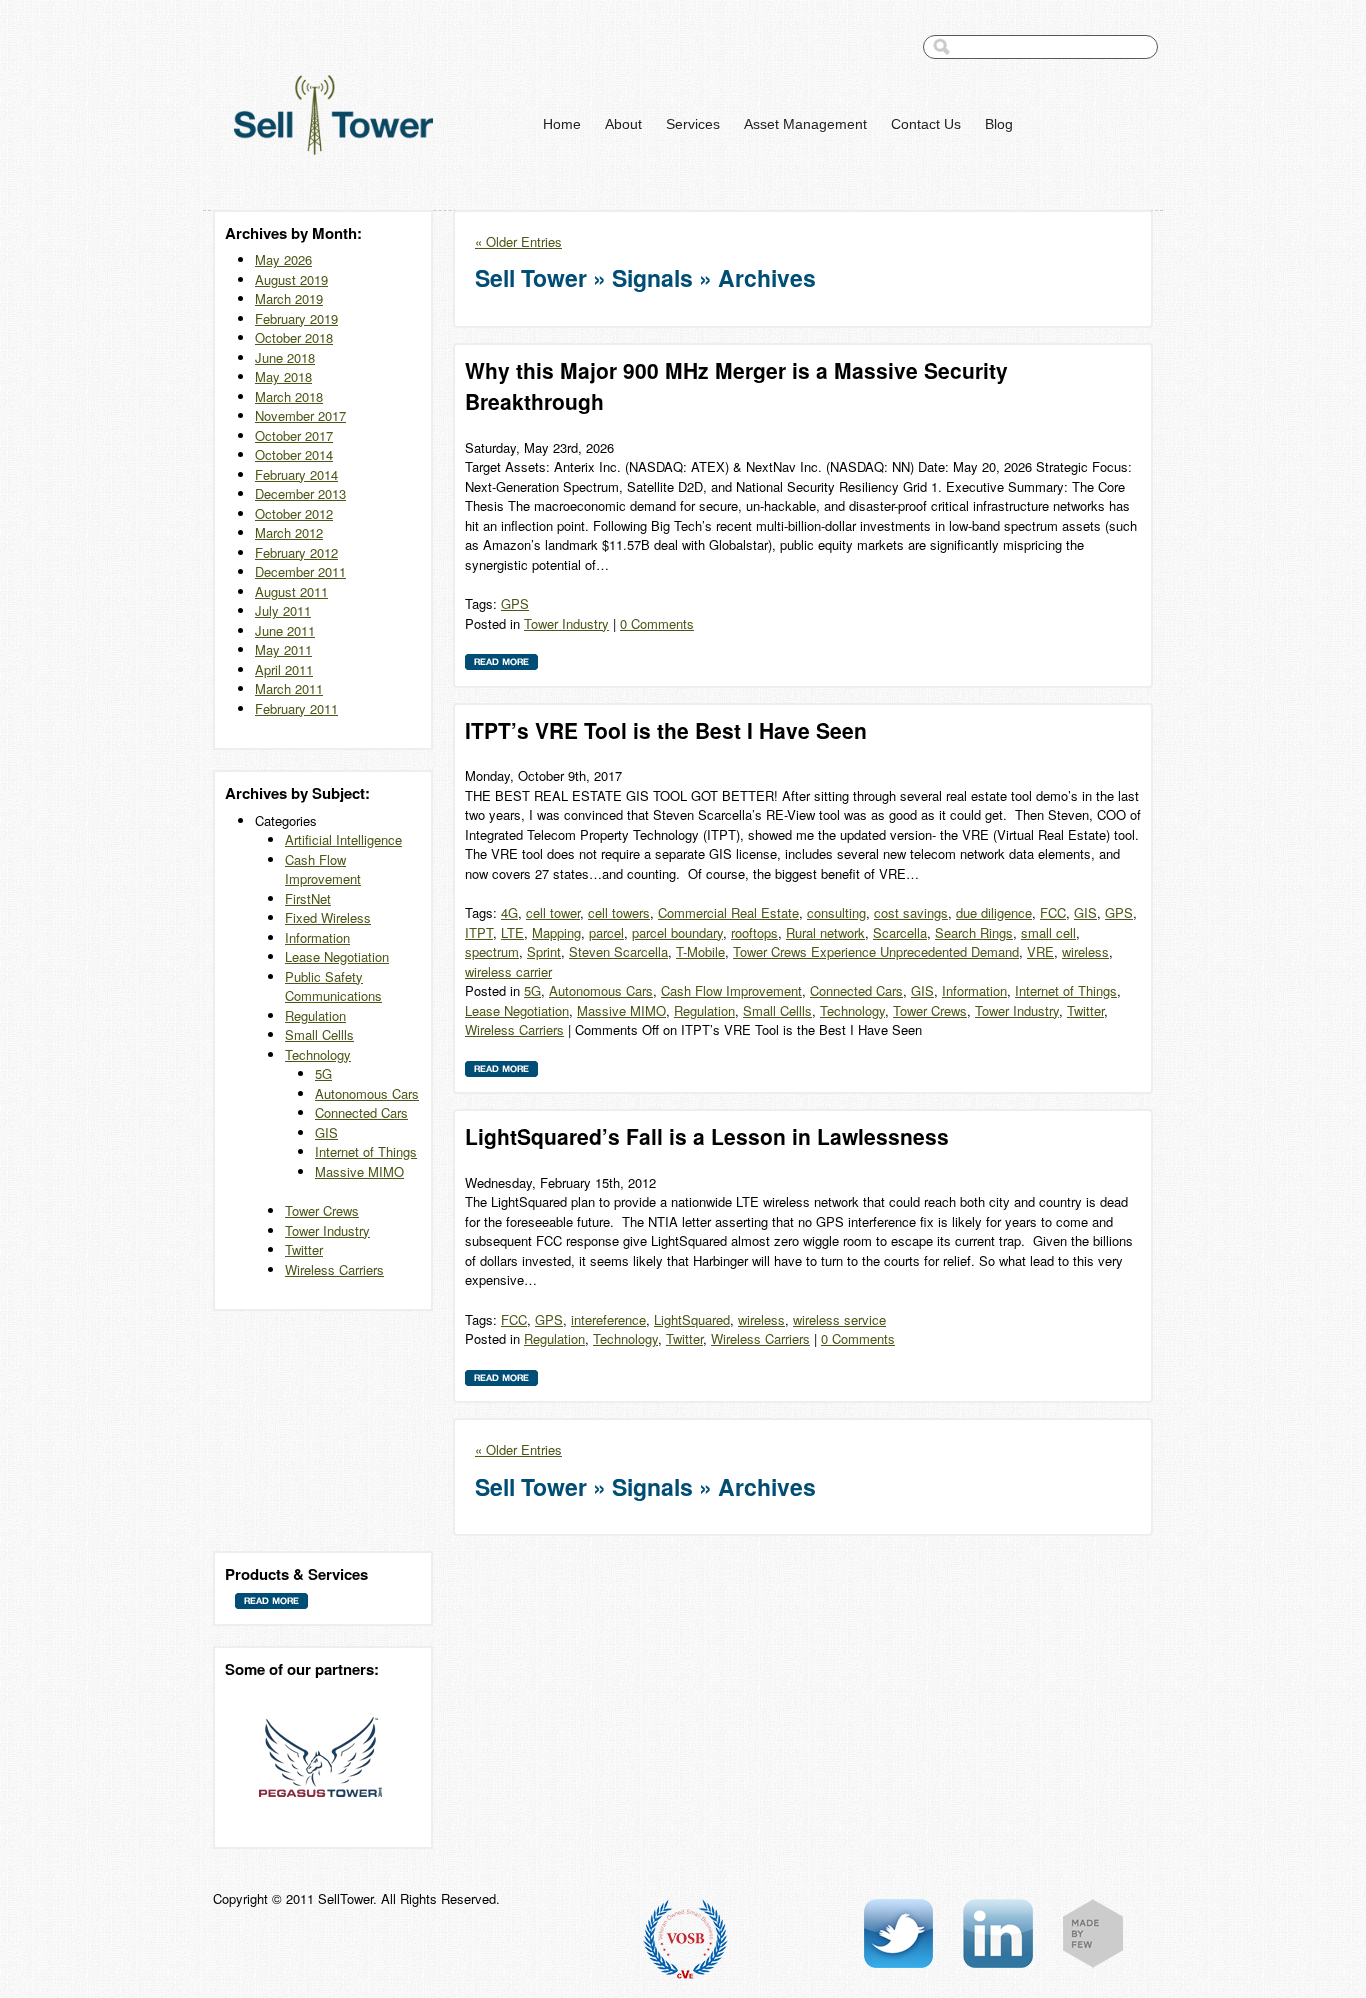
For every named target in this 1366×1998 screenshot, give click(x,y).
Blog (999, 124)
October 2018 (294, 337)
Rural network (825, 932)
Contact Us (926, 124)
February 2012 (296, 552)
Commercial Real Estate (728, 912)
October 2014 (294, 454)
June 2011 (285, 630)
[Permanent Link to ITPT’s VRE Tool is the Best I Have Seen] (501, 1072)
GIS (326, 1132)
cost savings (911, 912)
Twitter (304, 1249)
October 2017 (294, 435)
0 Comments (657, 623)
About (623, 124)
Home (562, 124)
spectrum (492, 951)
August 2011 (291, 591)
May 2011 (283, 649)
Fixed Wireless (328, 917)
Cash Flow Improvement (323, 869)
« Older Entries (518, 241)
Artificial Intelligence (343, 839)
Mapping (556, 932)
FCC (1053, 912)
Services (693, 124)
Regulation (315, 1015)
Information (317, 937)
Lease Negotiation (337, 956)
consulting (836, 912)
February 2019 (296, 318)
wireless (1085, 951)
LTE (512, 932)
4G (509, 912)
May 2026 (283, 259)
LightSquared (692, 1319)
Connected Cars (361, 1112)
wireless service (839, 1319)
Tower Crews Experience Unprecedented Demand (876, 951)
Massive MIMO (359, 1171)
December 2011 (300, 571)
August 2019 (291, 279)
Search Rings (974, 932)
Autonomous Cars (367, 1093)
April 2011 (284, 669)
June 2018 (285, 357)
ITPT (479, 932)
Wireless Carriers (334, 1269)
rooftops (754, 932)
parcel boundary (677, 932)
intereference (608, 1319)
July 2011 (283, 610)
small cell (1048, 932)
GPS (515, 603)
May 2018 (283, 376)
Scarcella (900, 932)
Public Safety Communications (333, 986)
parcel (606, 932)
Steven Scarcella (618, 951)
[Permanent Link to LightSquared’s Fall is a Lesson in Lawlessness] (501, 1381)
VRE (1040, 951)
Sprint (544, 951)
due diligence (994, 912)
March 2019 (289, 298)
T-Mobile (700, 951)
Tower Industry (327, 1230)
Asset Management (805, 124)
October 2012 (294, 513)
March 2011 (289, 688)
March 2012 (289, 532)
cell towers (619, 912)
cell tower (553, 912)
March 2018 (289, 396)
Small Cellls (319, 1034)
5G (323, 1073)
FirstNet (308, 898)
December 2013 (300, 493)
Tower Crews (322, 1210)
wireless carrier (508, 971)
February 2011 (296, 708)
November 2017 (300, 415)
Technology (318, 1054)
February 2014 (296, 474)
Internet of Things (366, 1151)
